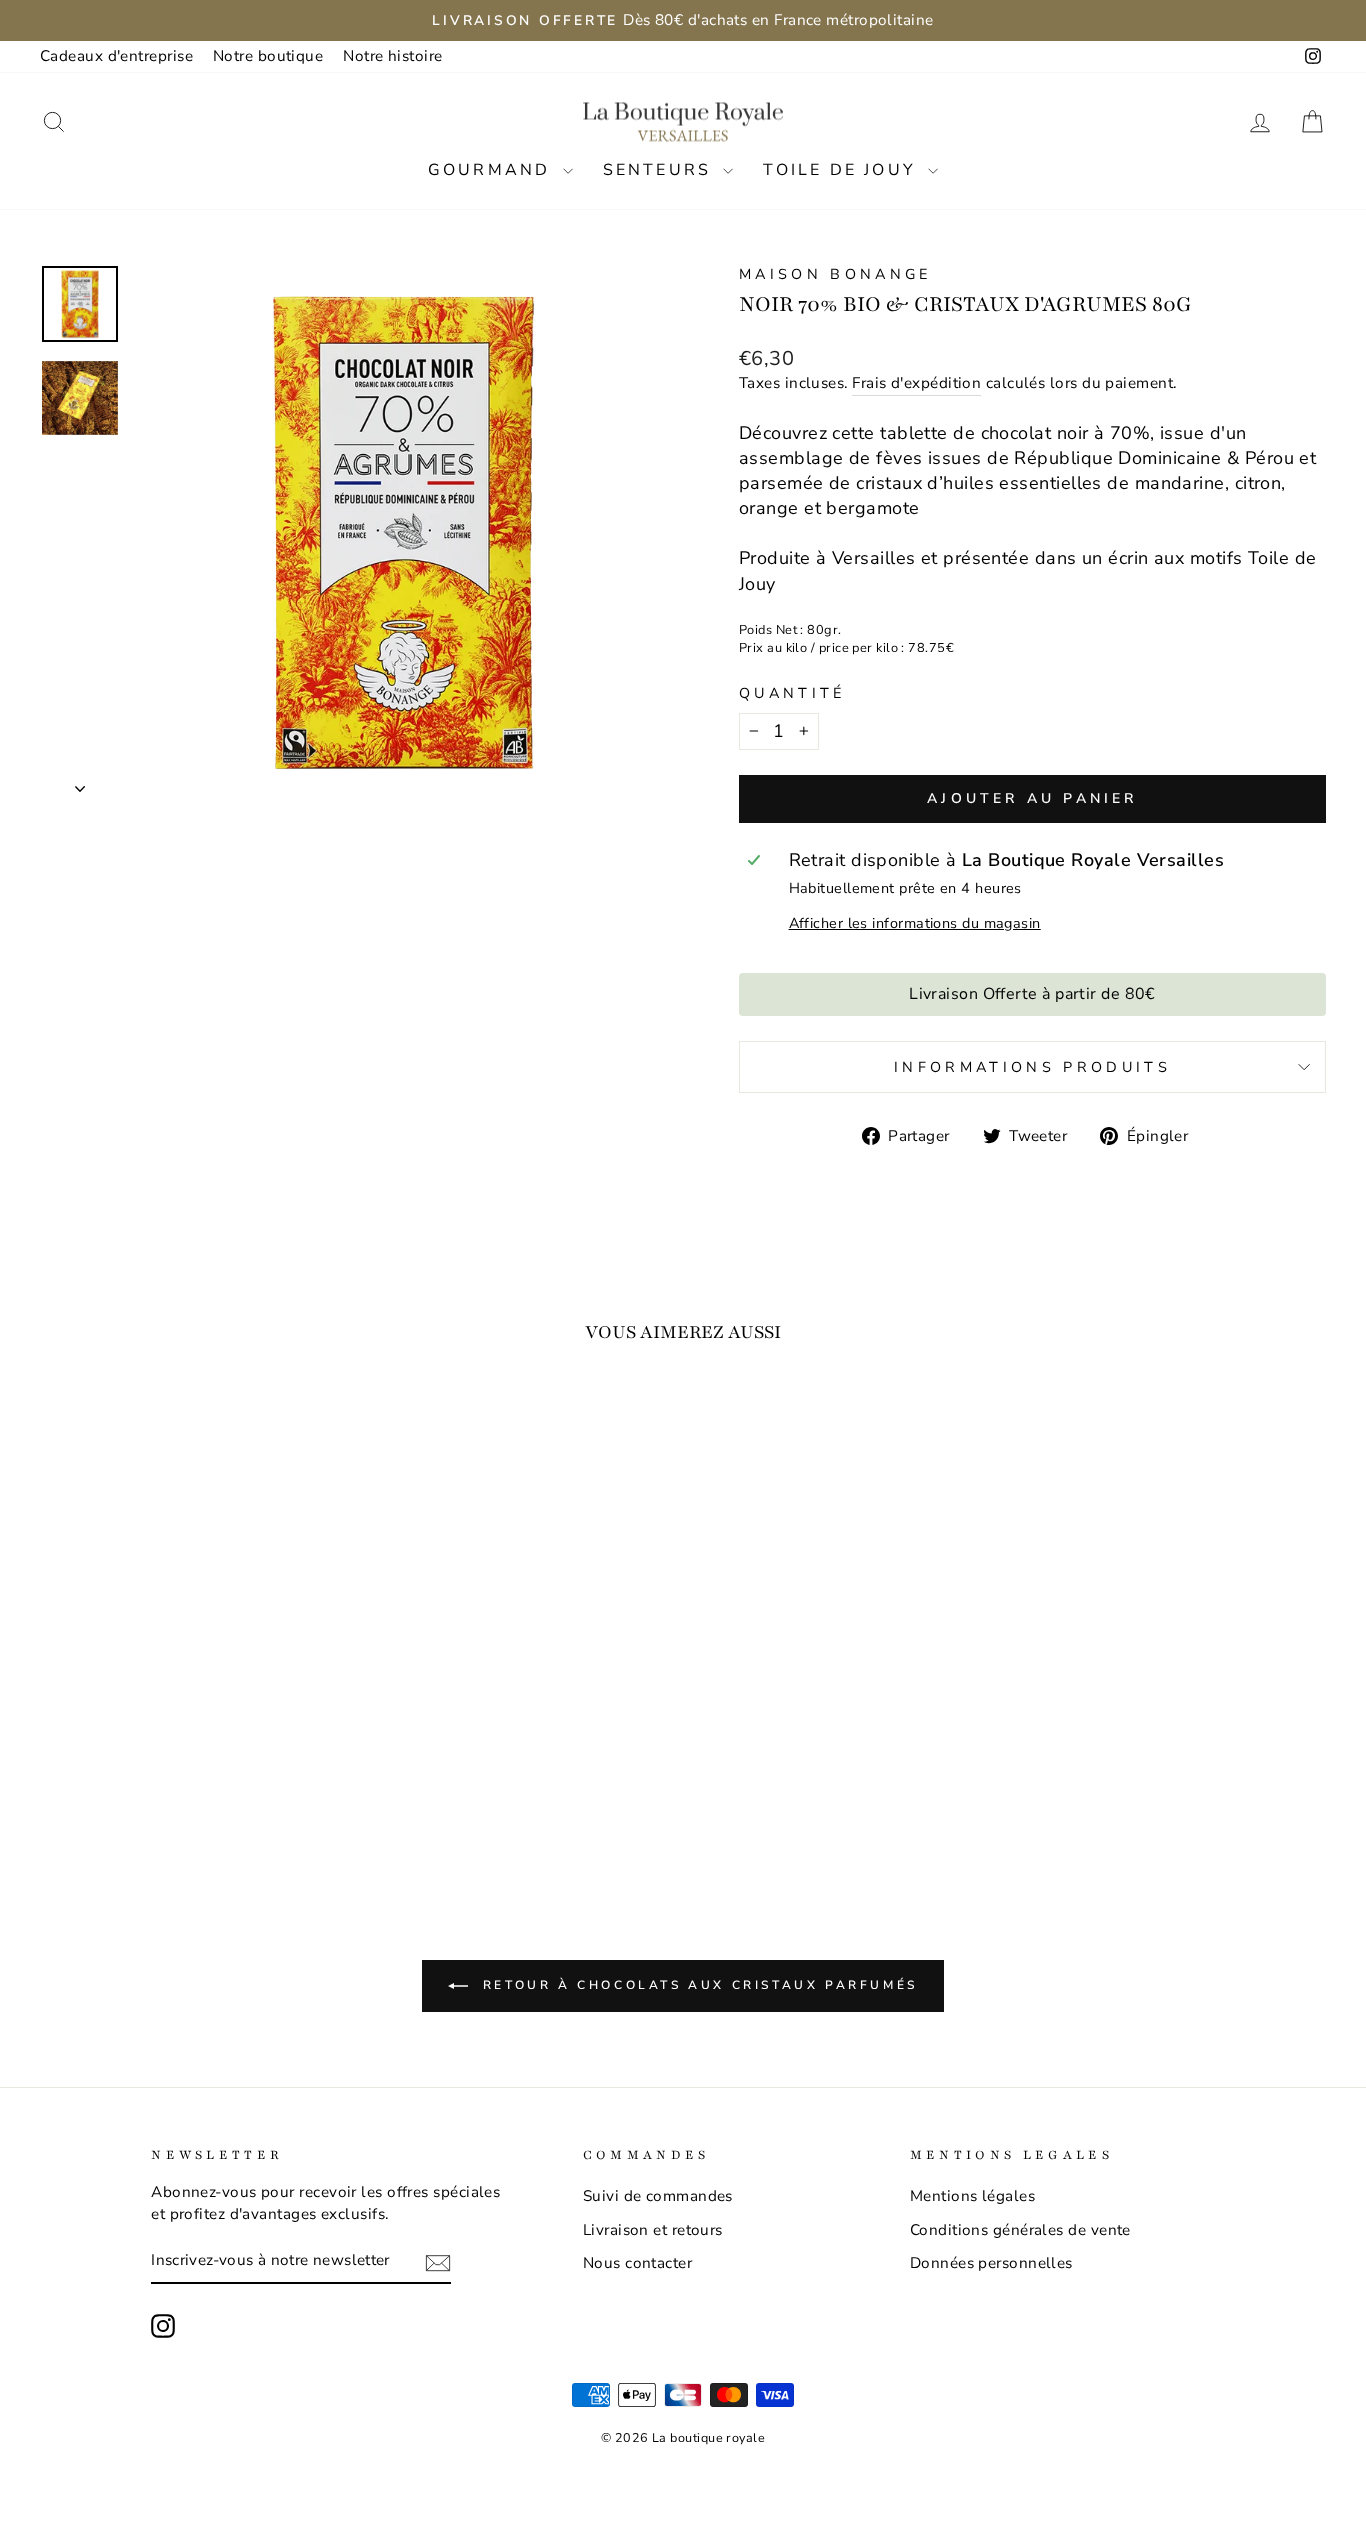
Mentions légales (972, 2196)
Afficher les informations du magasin (915, 923)
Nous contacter (637, 2263)
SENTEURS (661, 170)
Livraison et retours (653, 2230)
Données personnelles (991, 2263)
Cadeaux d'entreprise (116, 56)
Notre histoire (392, 56)
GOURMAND (493, 170)
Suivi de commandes (658, 2196)
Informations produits (1032, 1067)
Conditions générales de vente (1020, 2230)
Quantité (792, 693)
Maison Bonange (835, 274)
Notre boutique (268, 56)
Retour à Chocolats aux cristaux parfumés (697, 1985)
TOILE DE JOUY (843, 170)
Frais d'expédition (916, 383)
